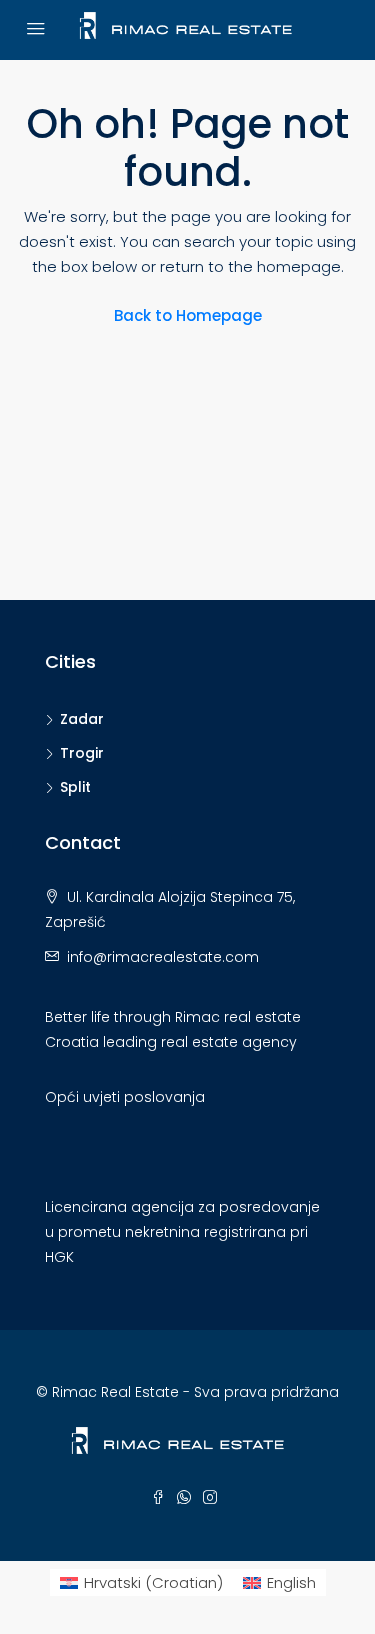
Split (75, 787)
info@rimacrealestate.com (163, 957)
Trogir (82, 753)
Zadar (82, 719)
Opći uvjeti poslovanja (125, 1097)
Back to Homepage (188, 315)
